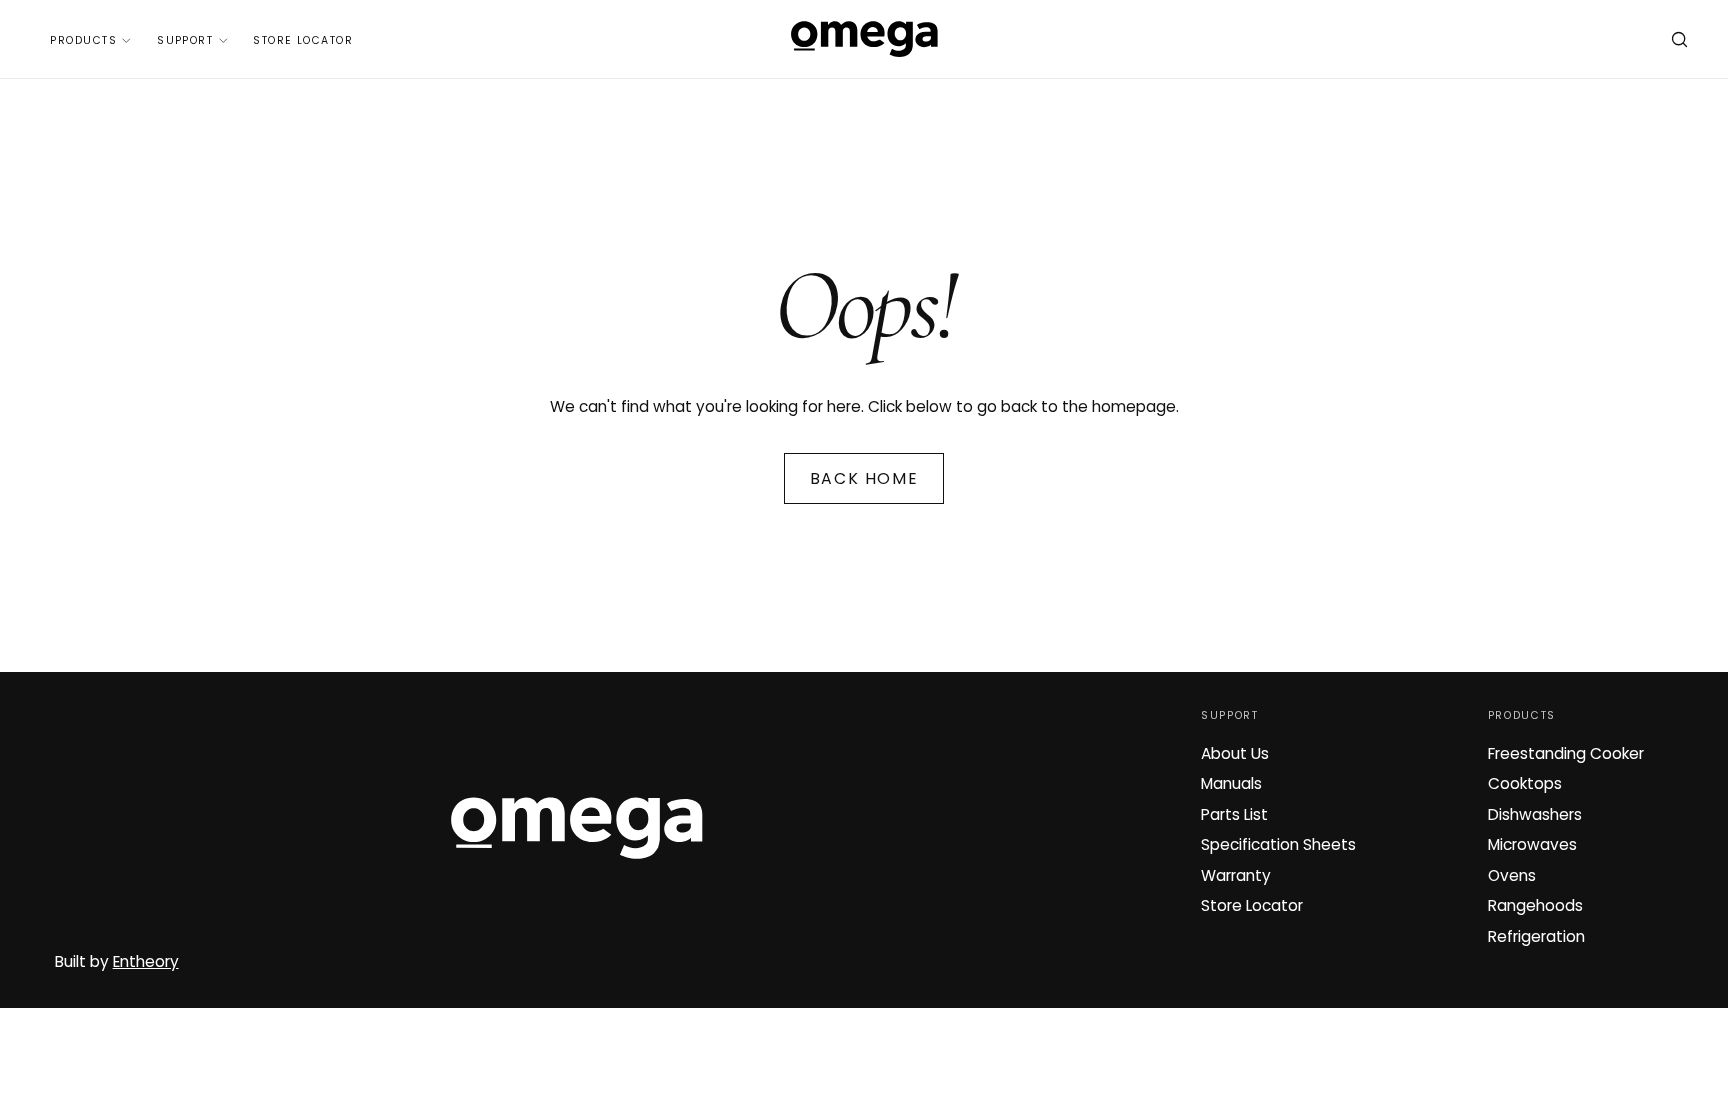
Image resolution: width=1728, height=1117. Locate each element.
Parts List (1234, 814)
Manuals (1231, 783)
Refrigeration (1536, 936)
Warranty (1236, 875)
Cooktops (1525, 783)
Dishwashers (1535, 814)
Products (83, 40)
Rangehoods (1535, 905)
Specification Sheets (1278, 844)
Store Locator (303, 40)
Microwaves (1532, 844)
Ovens (1512, 875)
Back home (864, 478)
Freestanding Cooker (1566, 753)
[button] (1679, 41)
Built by (117, 961)
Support (185, 40)
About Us (1235, 753)
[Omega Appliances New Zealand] (577, 828)
